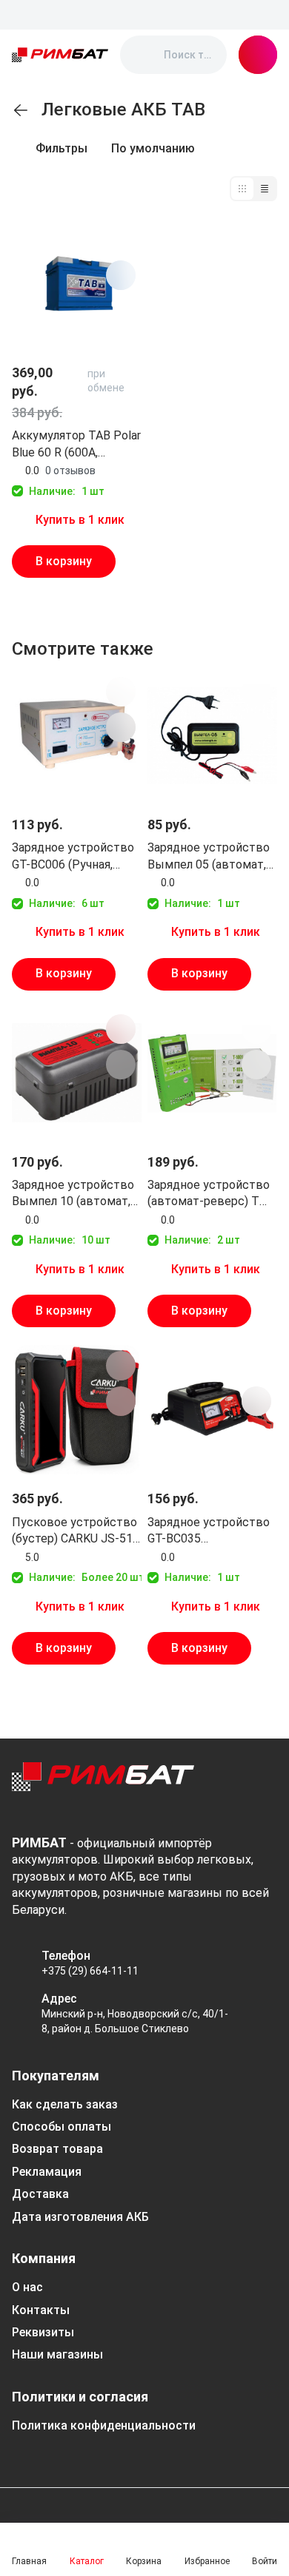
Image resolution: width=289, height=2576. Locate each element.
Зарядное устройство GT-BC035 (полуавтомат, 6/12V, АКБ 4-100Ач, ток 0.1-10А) (209, 1531)
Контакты (41, 2310)
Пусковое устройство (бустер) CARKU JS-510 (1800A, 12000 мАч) (76, 1531)
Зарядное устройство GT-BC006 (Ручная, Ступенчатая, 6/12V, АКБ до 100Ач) (73, 857)
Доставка (40, 2194)
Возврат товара (57, 2149)
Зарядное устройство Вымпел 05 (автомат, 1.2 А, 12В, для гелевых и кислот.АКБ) (211, 857)
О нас (27, 2287)
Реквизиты (43, 2332)
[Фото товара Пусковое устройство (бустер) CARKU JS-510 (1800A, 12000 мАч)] (77, 1410)
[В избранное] (121, 240)
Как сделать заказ (65, 2104)
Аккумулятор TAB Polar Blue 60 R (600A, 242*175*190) (76, 445)
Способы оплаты (62, 2127)
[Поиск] (144, 55)
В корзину (64, 561)
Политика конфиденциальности (104, 2425)
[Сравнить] (121, 275)
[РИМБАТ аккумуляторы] (60, 55)
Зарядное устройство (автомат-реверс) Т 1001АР (209, 1194)
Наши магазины (57, 2354)
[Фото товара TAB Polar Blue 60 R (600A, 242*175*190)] (77, 284)
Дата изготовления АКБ (80, 2217)
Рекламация (47, 2172)
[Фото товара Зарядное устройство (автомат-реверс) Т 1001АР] (212, 1073)
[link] (21, 110)
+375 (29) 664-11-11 (90, 1971)
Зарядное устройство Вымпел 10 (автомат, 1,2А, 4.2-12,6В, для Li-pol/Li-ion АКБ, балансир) (73, 1194)
